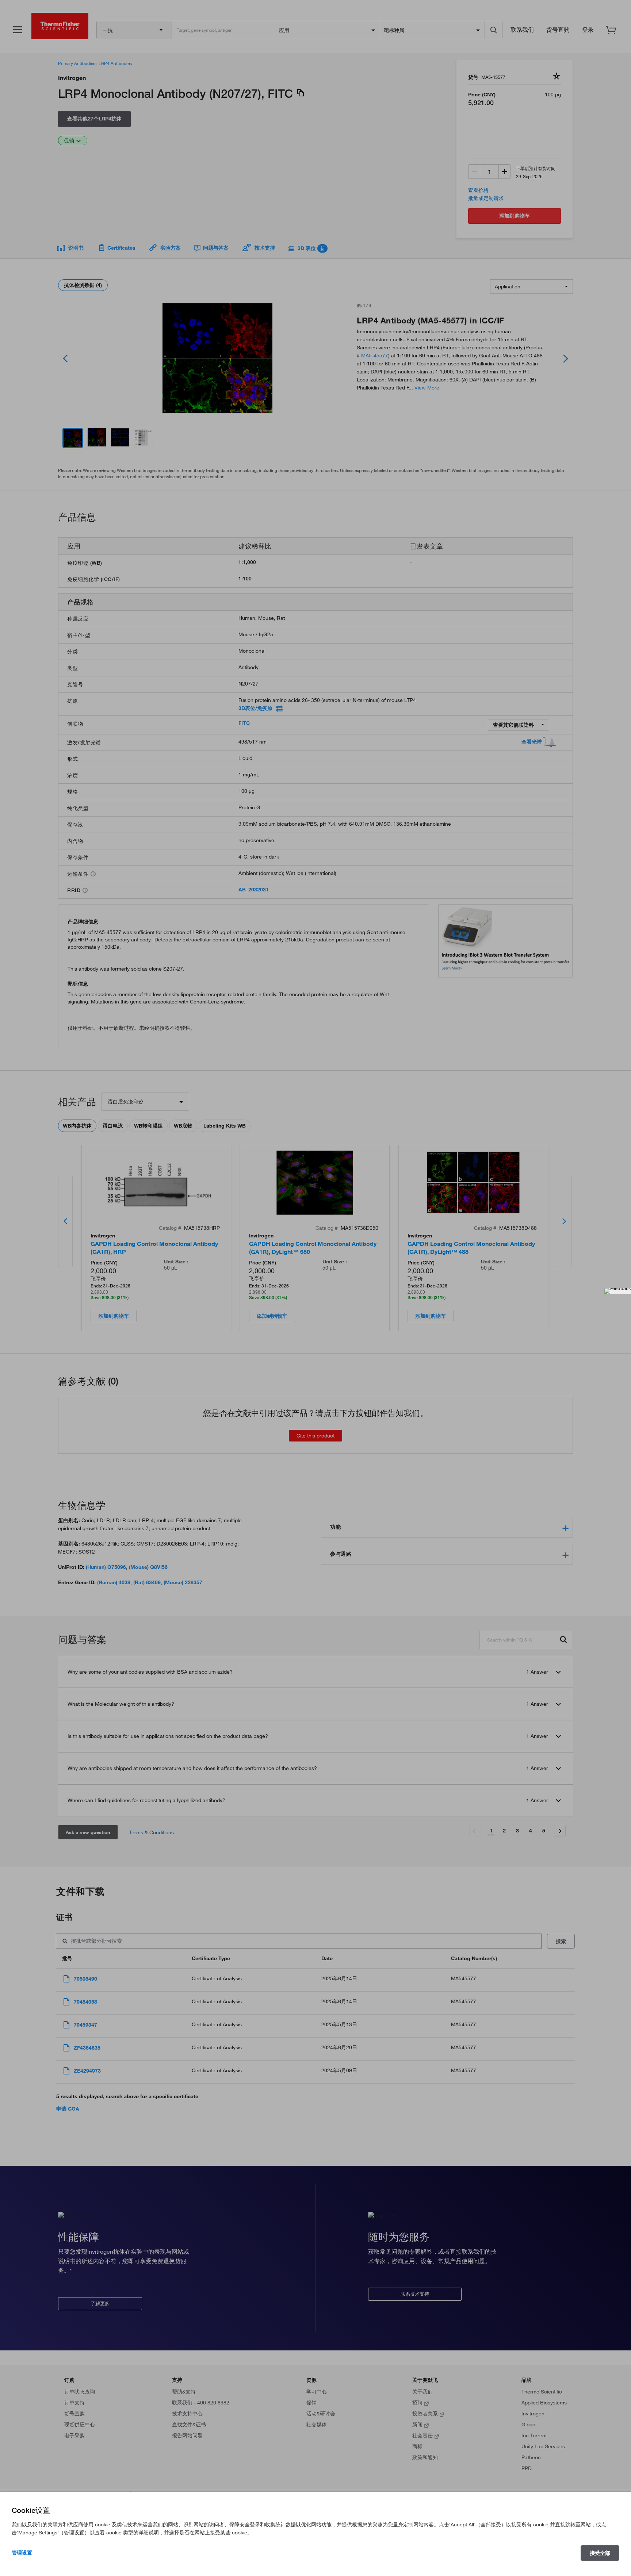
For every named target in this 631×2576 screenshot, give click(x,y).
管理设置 (22, 2553)
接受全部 (600, 2553)
